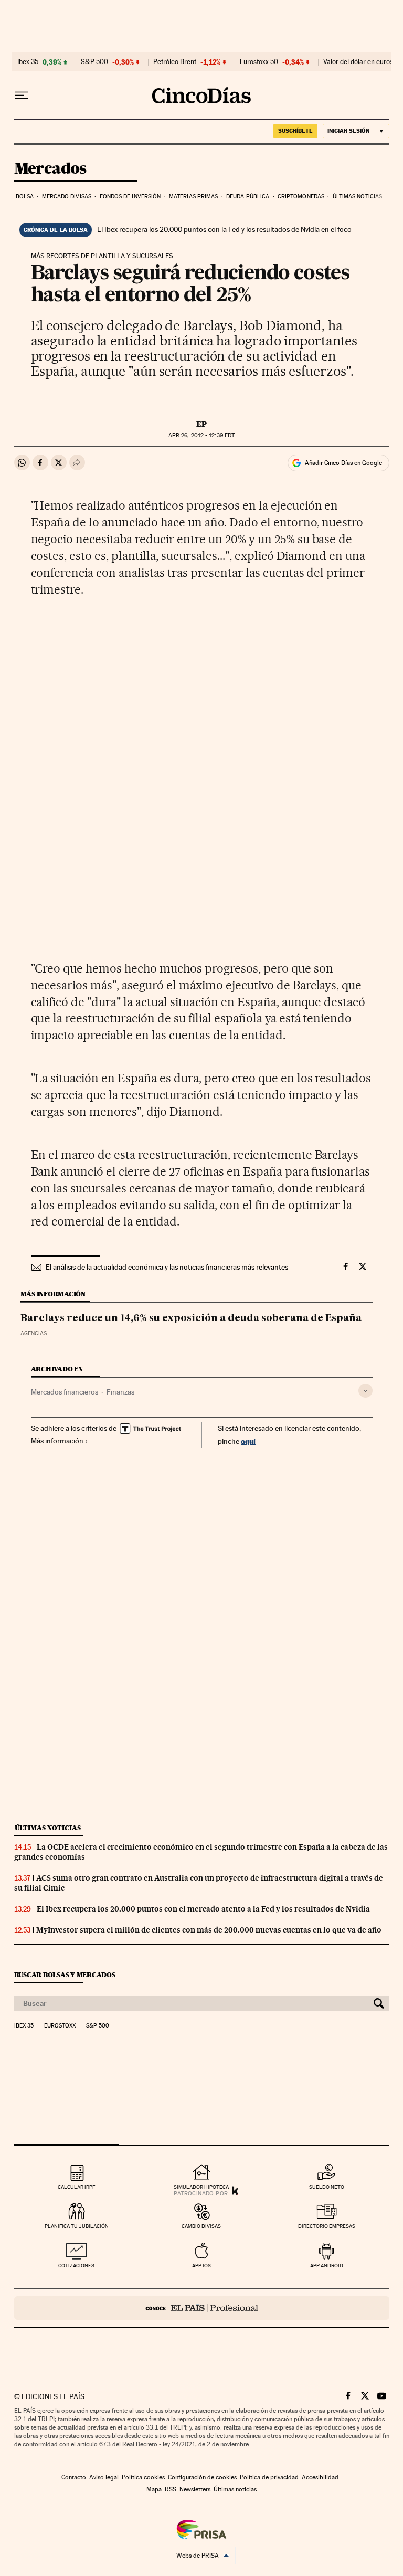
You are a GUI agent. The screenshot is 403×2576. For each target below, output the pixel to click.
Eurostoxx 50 (259, 62)
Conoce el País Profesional (202, 2308)
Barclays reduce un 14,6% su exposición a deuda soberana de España (191, 1318)
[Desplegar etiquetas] (365, 1391)
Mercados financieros (65, 1392)
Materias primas (194, 197)
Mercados (50, 169)
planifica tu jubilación (77, 2226)
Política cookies (143, 2477)
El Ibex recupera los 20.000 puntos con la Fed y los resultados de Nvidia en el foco (224, 229)
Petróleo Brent (175, 62)
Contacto (74, 2477)
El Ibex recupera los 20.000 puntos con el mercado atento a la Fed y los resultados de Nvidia (203, 1909)
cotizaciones (76, 2266)
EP (201, 424)
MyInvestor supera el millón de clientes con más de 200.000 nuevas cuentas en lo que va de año (209, 1930)
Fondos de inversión (130, 197)
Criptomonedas (301, 197)
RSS (171, 2489)
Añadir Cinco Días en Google (343, 463)
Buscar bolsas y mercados (65, 1975)
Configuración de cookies (202, 2477)
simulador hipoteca (201, 2187)
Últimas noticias (358, 197)
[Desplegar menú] (22, 96)
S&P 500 (94, 62)
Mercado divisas (67, 197)
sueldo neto (327, 2187)
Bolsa (25, 197)
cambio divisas (201, 2226)
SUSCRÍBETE (295, 131)
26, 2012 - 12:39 (201, 435)
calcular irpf (76, 2187)
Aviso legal (104, 2477)
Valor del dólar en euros (358, 62)
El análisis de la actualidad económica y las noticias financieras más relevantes (167, 1267)
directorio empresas (327, 2226)
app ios (201, 2266)
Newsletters (195, 2489)
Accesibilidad (320, 2477)
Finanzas (120, 1392)
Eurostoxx (60, 2026)
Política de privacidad (269, 2477)
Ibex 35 (28, 62)
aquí (248, 1441)
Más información (57, 1441)
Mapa (154, 2489)
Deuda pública (248, 197)
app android (327, 2266)
